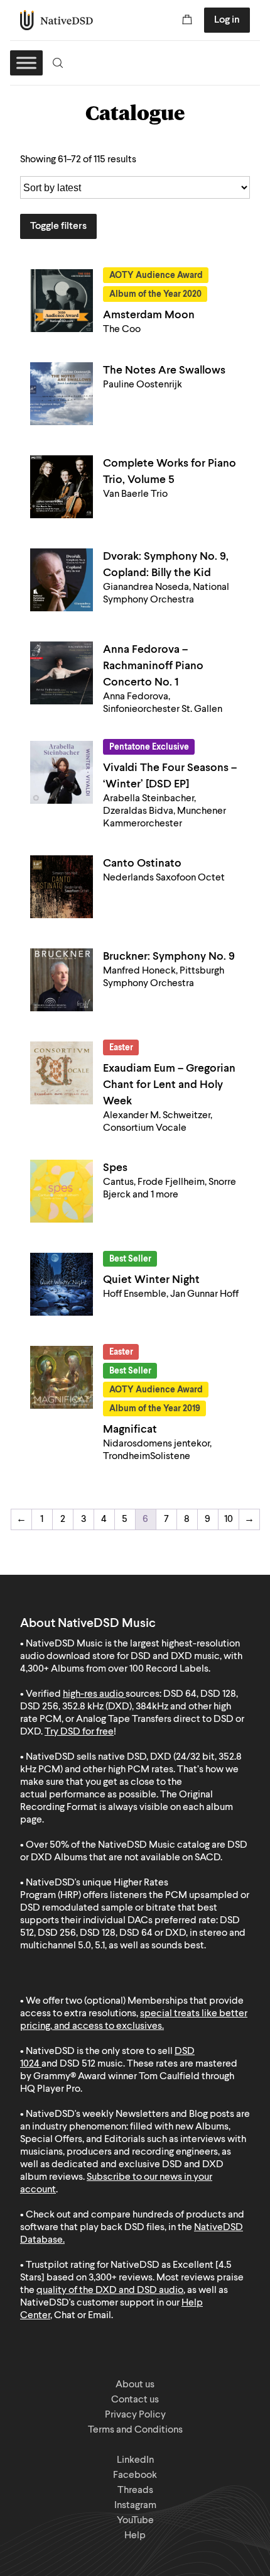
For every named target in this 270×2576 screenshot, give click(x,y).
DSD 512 (78, 2064)
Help (135, 2536)
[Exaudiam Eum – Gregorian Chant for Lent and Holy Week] (62, 1073)
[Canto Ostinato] (62, 887)
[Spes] (62, 1191)
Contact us (135, 2400)
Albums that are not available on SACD (137, 1858)
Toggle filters (58, 226)
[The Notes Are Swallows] (62, 394)
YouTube (135, 2521)
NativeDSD (57, 20)
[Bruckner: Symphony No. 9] (62, 980)
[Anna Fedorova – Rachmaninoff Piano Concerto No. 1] (62, 673)
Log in (227, 20)
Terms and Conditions (135, 2430)
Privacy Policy (135, 2415)
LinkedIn (135, 2460)
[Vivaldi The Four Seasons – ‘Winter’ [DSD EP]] (62, 772)
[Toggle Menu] (26, 63)
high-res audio (93, 1694)
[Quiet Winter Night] (62, 1284)
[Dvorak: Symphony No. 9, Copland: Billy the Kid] (62, 580)
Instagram (135, 2506)
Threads (135, 2490)
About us (135, 2385)
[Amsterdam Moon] (62, 301)
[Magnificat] (62, 1377)
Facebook (135, 2475)
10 (229, 1519)
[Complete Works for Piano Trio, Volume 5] (62, 487)
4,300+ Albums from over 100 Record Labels (114, 1669)
